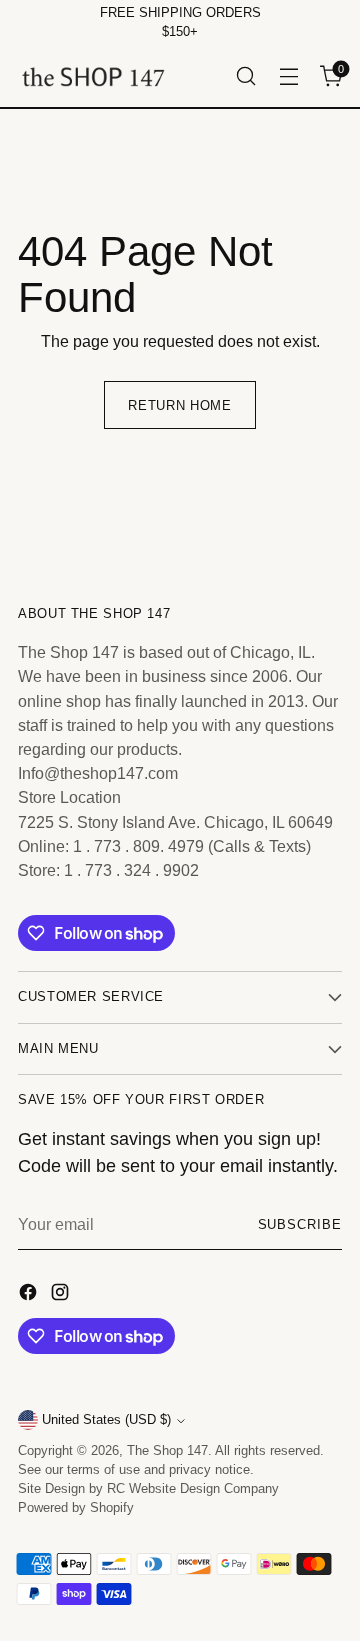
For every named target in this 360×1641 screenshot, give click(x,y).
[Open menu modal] (288, 76)
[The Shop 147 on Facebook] (30, 1295)
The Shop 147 (167, 1451)
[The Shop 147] (93, 76)
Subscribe (300, 1225)
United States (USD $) (106, 1420)
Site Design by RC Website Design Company (148, 1489)
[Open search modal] (245, 76)
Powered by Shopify (76, 1508)
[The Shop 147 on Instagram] (62, 1295)
